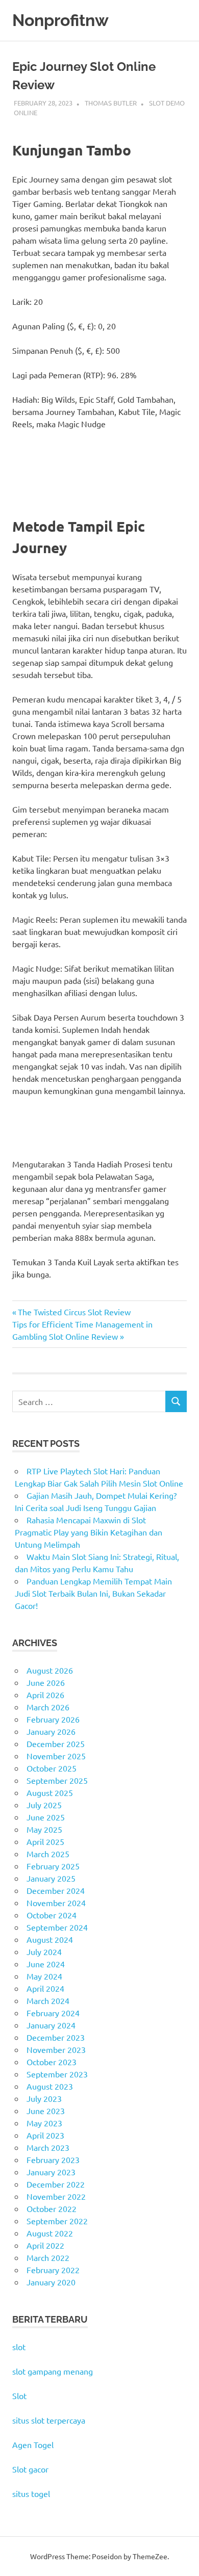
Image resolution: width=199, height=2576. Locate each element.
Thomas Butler (111, 103)
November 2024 (56, 1903)
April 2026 (45, 1695)
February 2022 (53, 2270)
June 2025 (46, 1817)
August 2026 (50, 1670)
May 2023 (44, 2123)
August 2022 (50, 2233)
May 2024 (44, 1976)
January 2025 (51, 1878)
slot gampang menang (53, 2371)
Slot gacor (30, 2469)
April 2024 (45, 1988)
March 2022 (48, 2257)
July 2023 (44, 2098)
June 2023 (46, 2111)
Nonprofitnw (60, 20)
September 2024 (57, 1927)
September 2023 (57, 2074)
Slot (19, 2396)
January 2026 (51, 1731)
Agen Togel (33, 2444)
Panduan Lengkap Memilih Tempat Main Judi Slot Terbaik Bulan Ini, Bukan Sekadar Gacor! (93, 1593)
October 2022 (52, 2208)
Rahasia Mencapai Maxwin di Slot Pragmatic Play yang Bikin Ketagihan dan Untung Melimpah (89, 1532)
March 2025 (48, 1854)
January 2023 (51, 2172)
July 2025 (44, 1805)
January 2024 (51, 2025)
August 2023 (50, 2086)
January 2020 (51, 2282)
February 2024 (53, 2013)
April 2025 (45, 1841)
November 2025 (56, 1756)
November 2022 (56, 2196)
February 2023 (53, 2159)
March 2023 (48, 2147)
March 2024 (48, 2000)
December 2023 (56, 2037)
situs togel (31, 2493)
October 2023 (52, 2062)
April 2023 (45, 2135)
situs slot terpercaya (49, 2420)
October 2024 (52, 1915)
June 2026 (46, 1682)
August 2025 (50, 1792)
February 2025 (53, 1866)
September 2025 (57, 1780)
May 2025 (44, 1829)
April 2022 (45, 2245)
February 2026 (53, 1719)
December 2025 (56, 1744)
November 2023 (56, 2049)
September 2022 (57, 2221)
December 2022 (56, 2184)
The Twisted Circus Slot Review (74, 1312)
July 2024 (44, 1951)
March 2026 (48, 1707)
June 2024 (46, 1964)
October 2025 (52, 1768)
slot (19, 2347)
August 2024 (50, 1939)
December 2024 (56, 1890)
